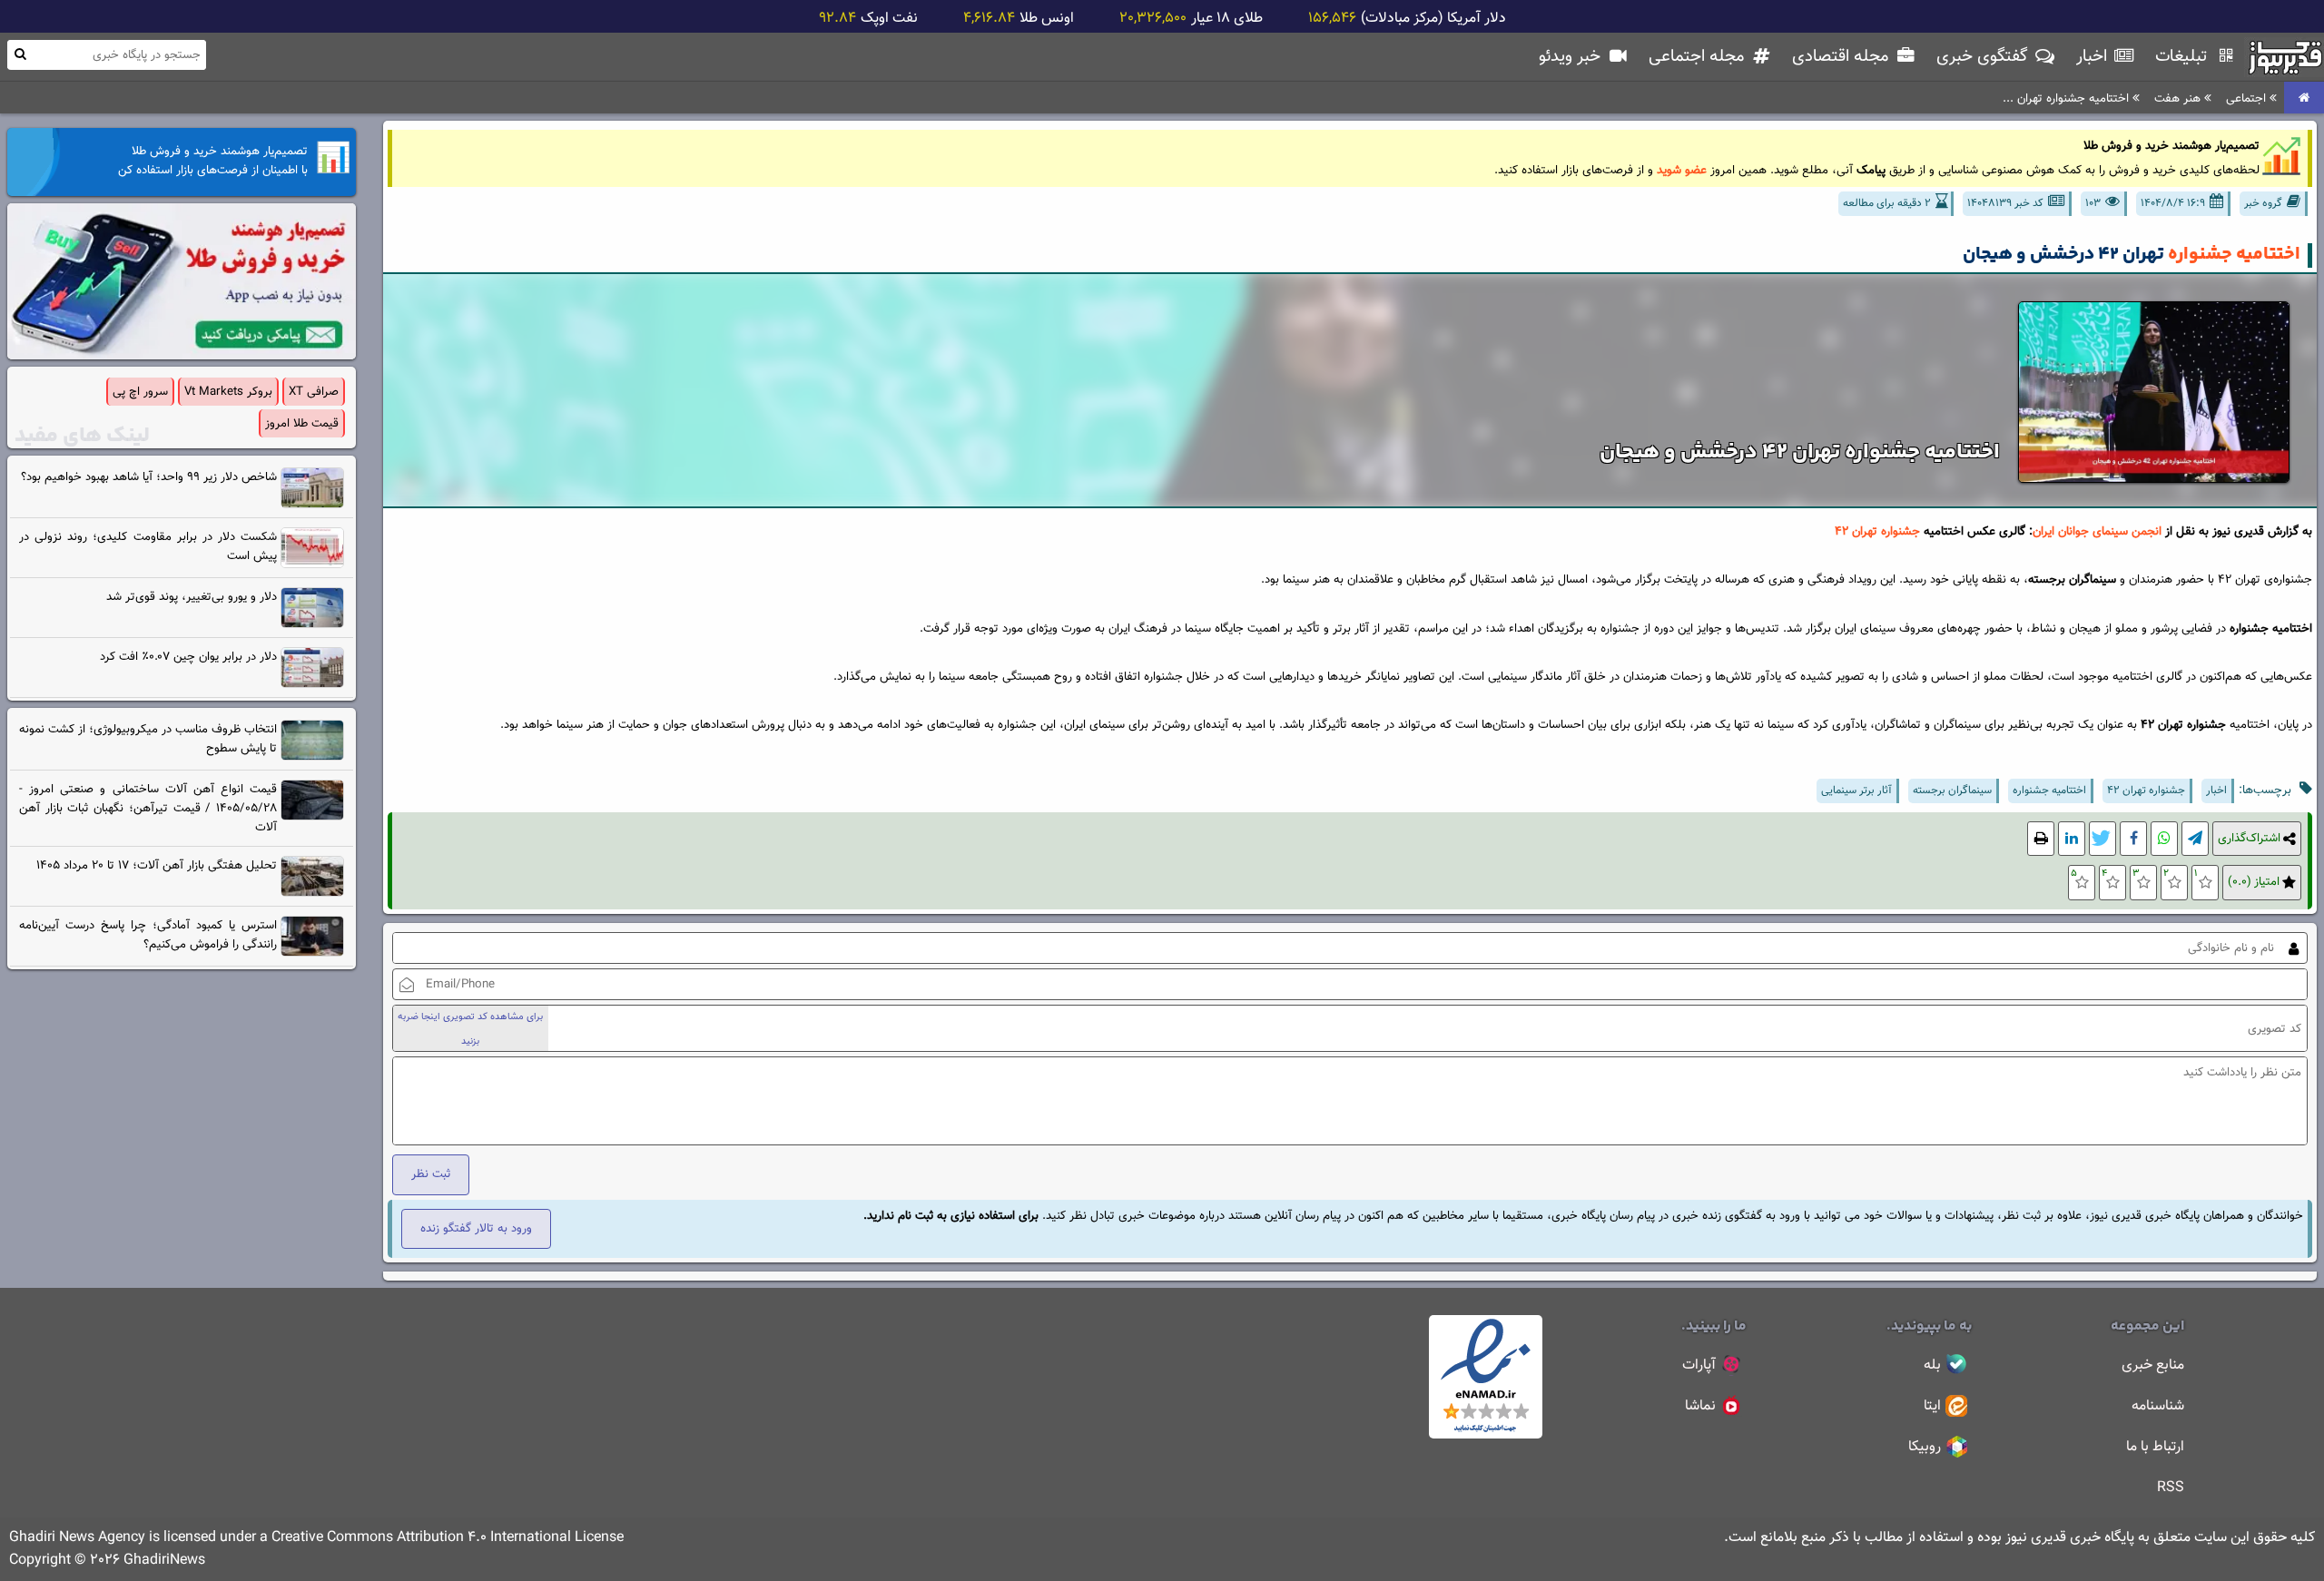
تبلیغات (2183, 57)
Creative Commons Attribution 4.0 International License (448, 1538)
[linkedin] (2072, 839)
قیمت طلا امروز (302, 423)
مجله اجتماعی (1699, 57)
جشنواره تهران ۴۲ (1877, 531)
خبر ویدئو (1572, 57)
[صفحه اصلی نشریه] (2304, 98)
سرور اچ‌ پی (140, 392)
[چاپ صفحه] (2041, 839)
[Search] (20, 54)
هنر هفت (2179, 98)
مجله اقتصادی (1842, 57)
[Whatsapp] (2164, 839)
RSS (2171, 1488)
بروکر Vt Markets (228, 392)
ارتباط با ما (2155, 1447)
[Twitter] (2102, 839)
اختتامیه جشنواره (2234, 255)
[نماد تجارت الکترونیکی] (1486, 1435)
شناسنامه (2158, 1406)
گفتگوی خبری (1984, 57)
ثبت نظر (431, 1174)
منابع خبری (2153, 1365)
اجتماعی (2248, 98)
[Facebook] (2133, 839)
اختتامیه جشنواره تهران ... (2068, 98)
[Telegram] (2195, 839)
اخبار (2094, 57)
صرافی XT (314, 392)
